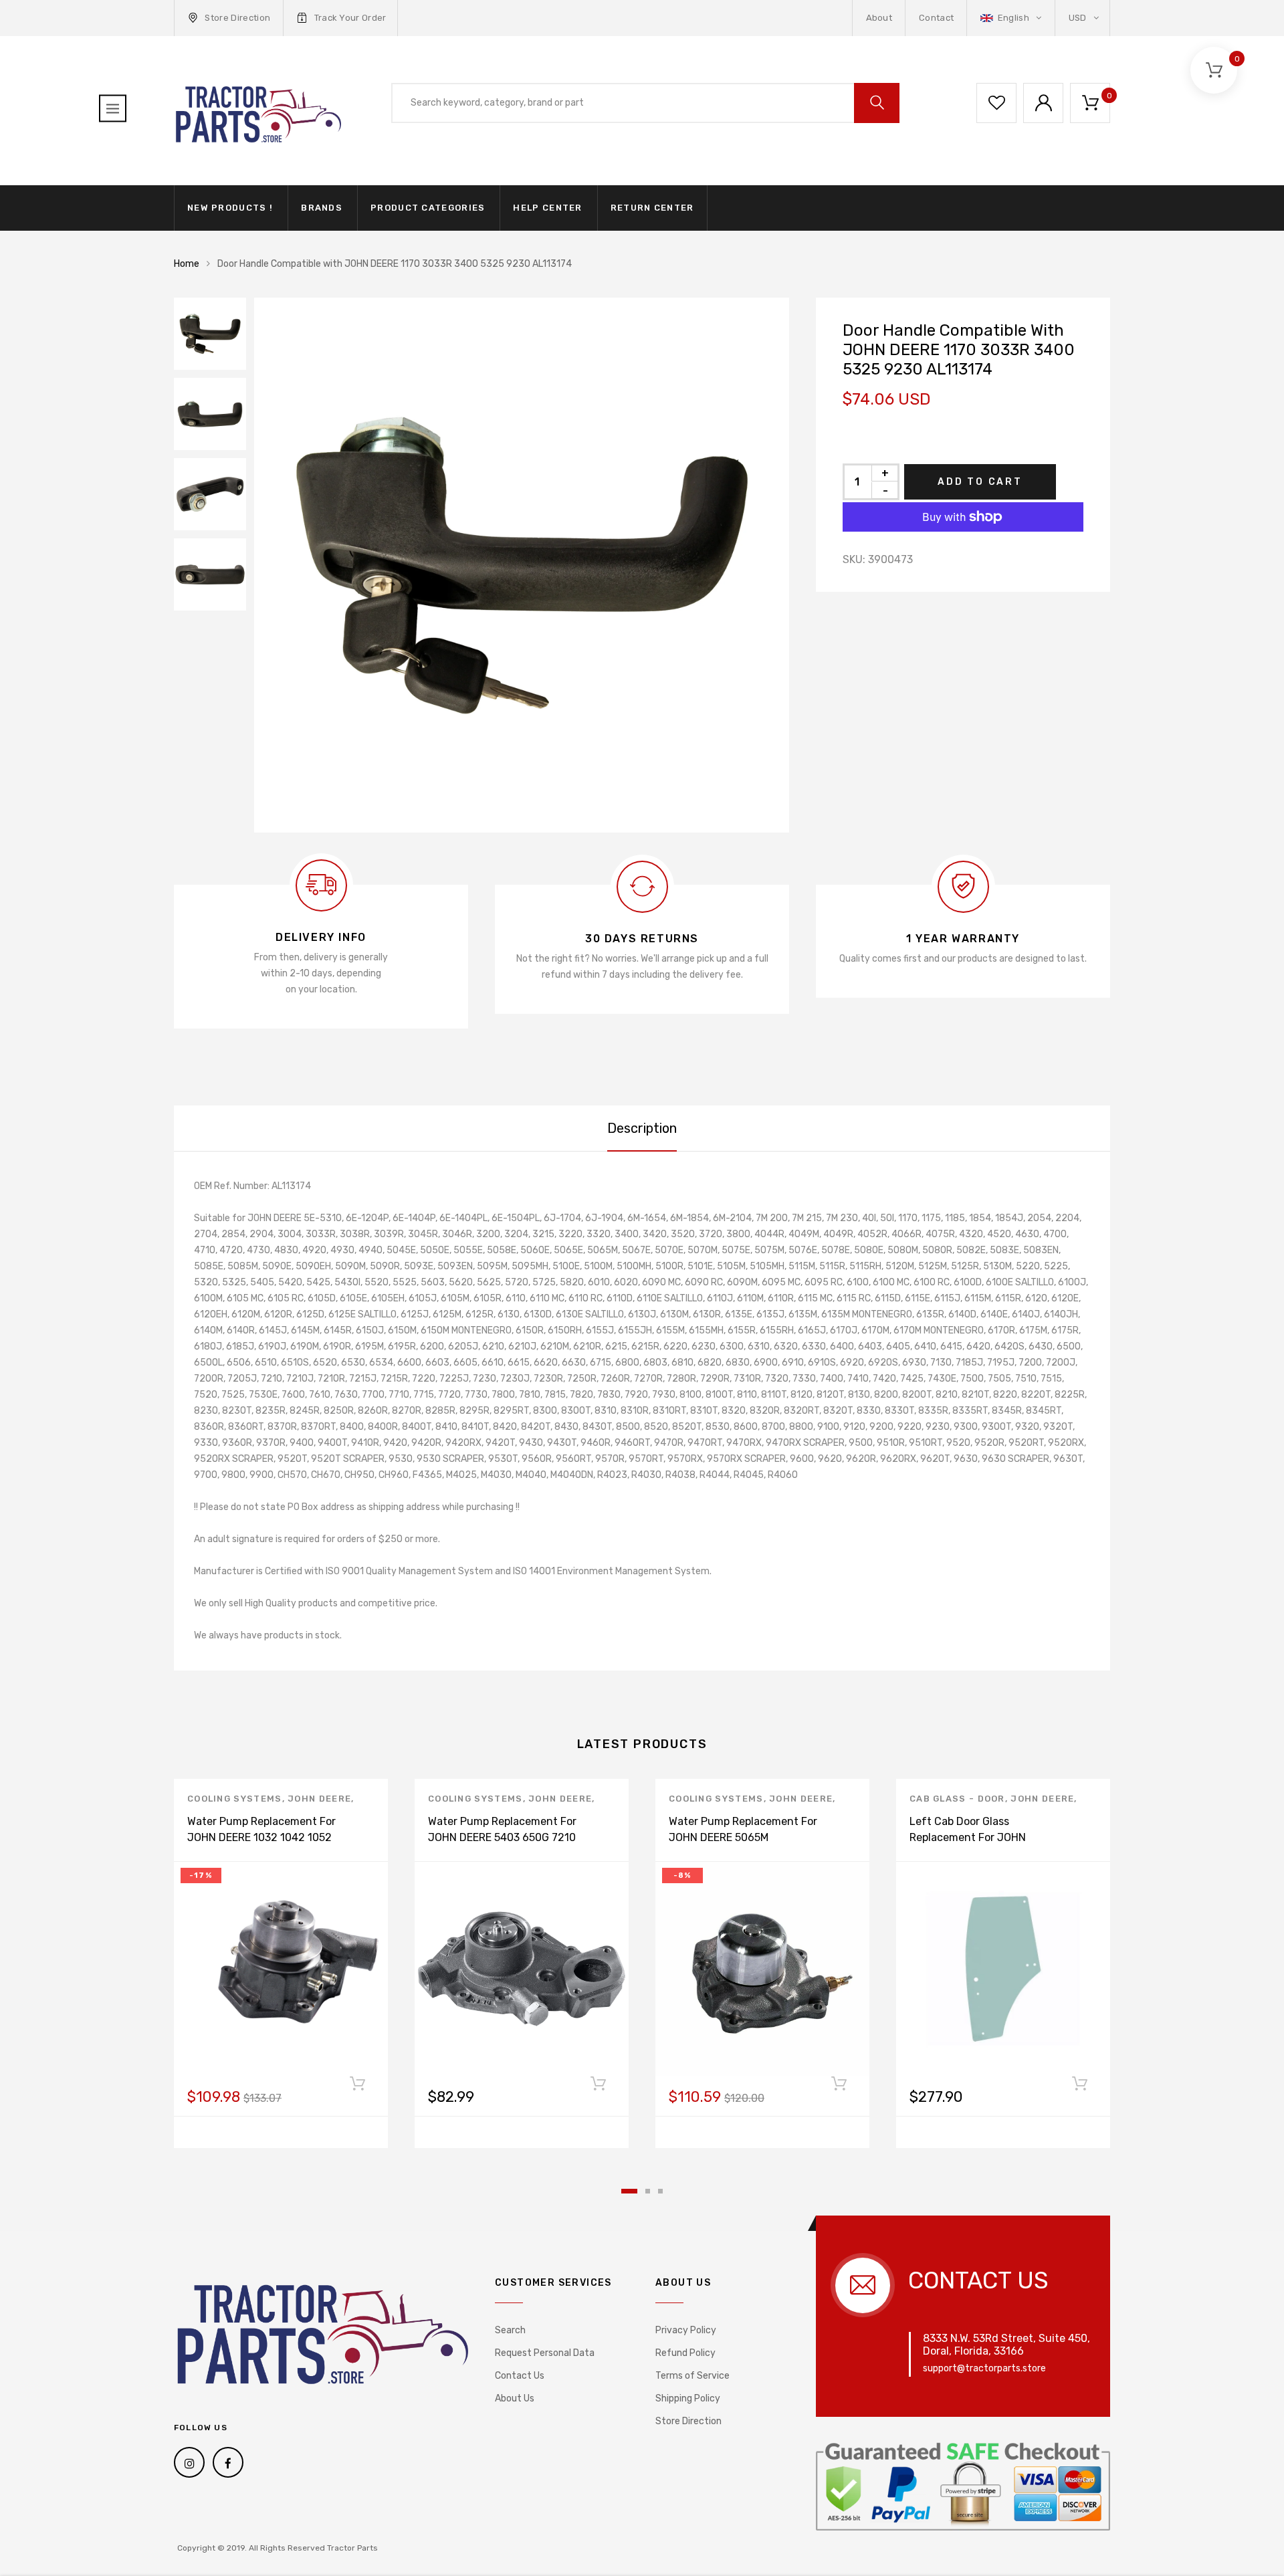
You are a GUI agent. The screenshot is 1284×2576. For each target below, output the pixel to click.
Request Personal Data (545, 2353)
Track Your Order (350, 18)
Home (187, 264)
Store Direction (237, 18)
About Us (515, 2398)
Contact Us (520, 2376)
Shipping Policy (688, 2398)
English (1013, 18)
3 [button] (660, 2191)
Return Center (652, 208)
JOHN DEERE (319, 1799)
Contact (936, 18)
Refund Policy (685, 2353)
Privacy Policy (686, 2330)
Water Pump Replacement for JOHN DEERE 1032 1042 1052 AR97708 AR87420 (261, 1837)
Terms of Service (692, 2376)
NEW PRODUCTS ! (230, 208)
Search (510, 2330)
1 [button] (629, 2191)
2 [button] (648, 2191)
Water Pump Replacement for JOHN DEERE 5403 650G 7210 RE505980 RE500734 (502, 1837)
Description (642, 1128)
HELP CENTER (547, 208)
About (879, 18)
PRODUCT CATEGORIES (428, 208)
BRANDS (322, 208)
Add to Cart (980, 482)
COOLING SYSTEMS (235, 1799)
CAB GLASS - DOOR (957, 1799)
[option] (522, 565)
